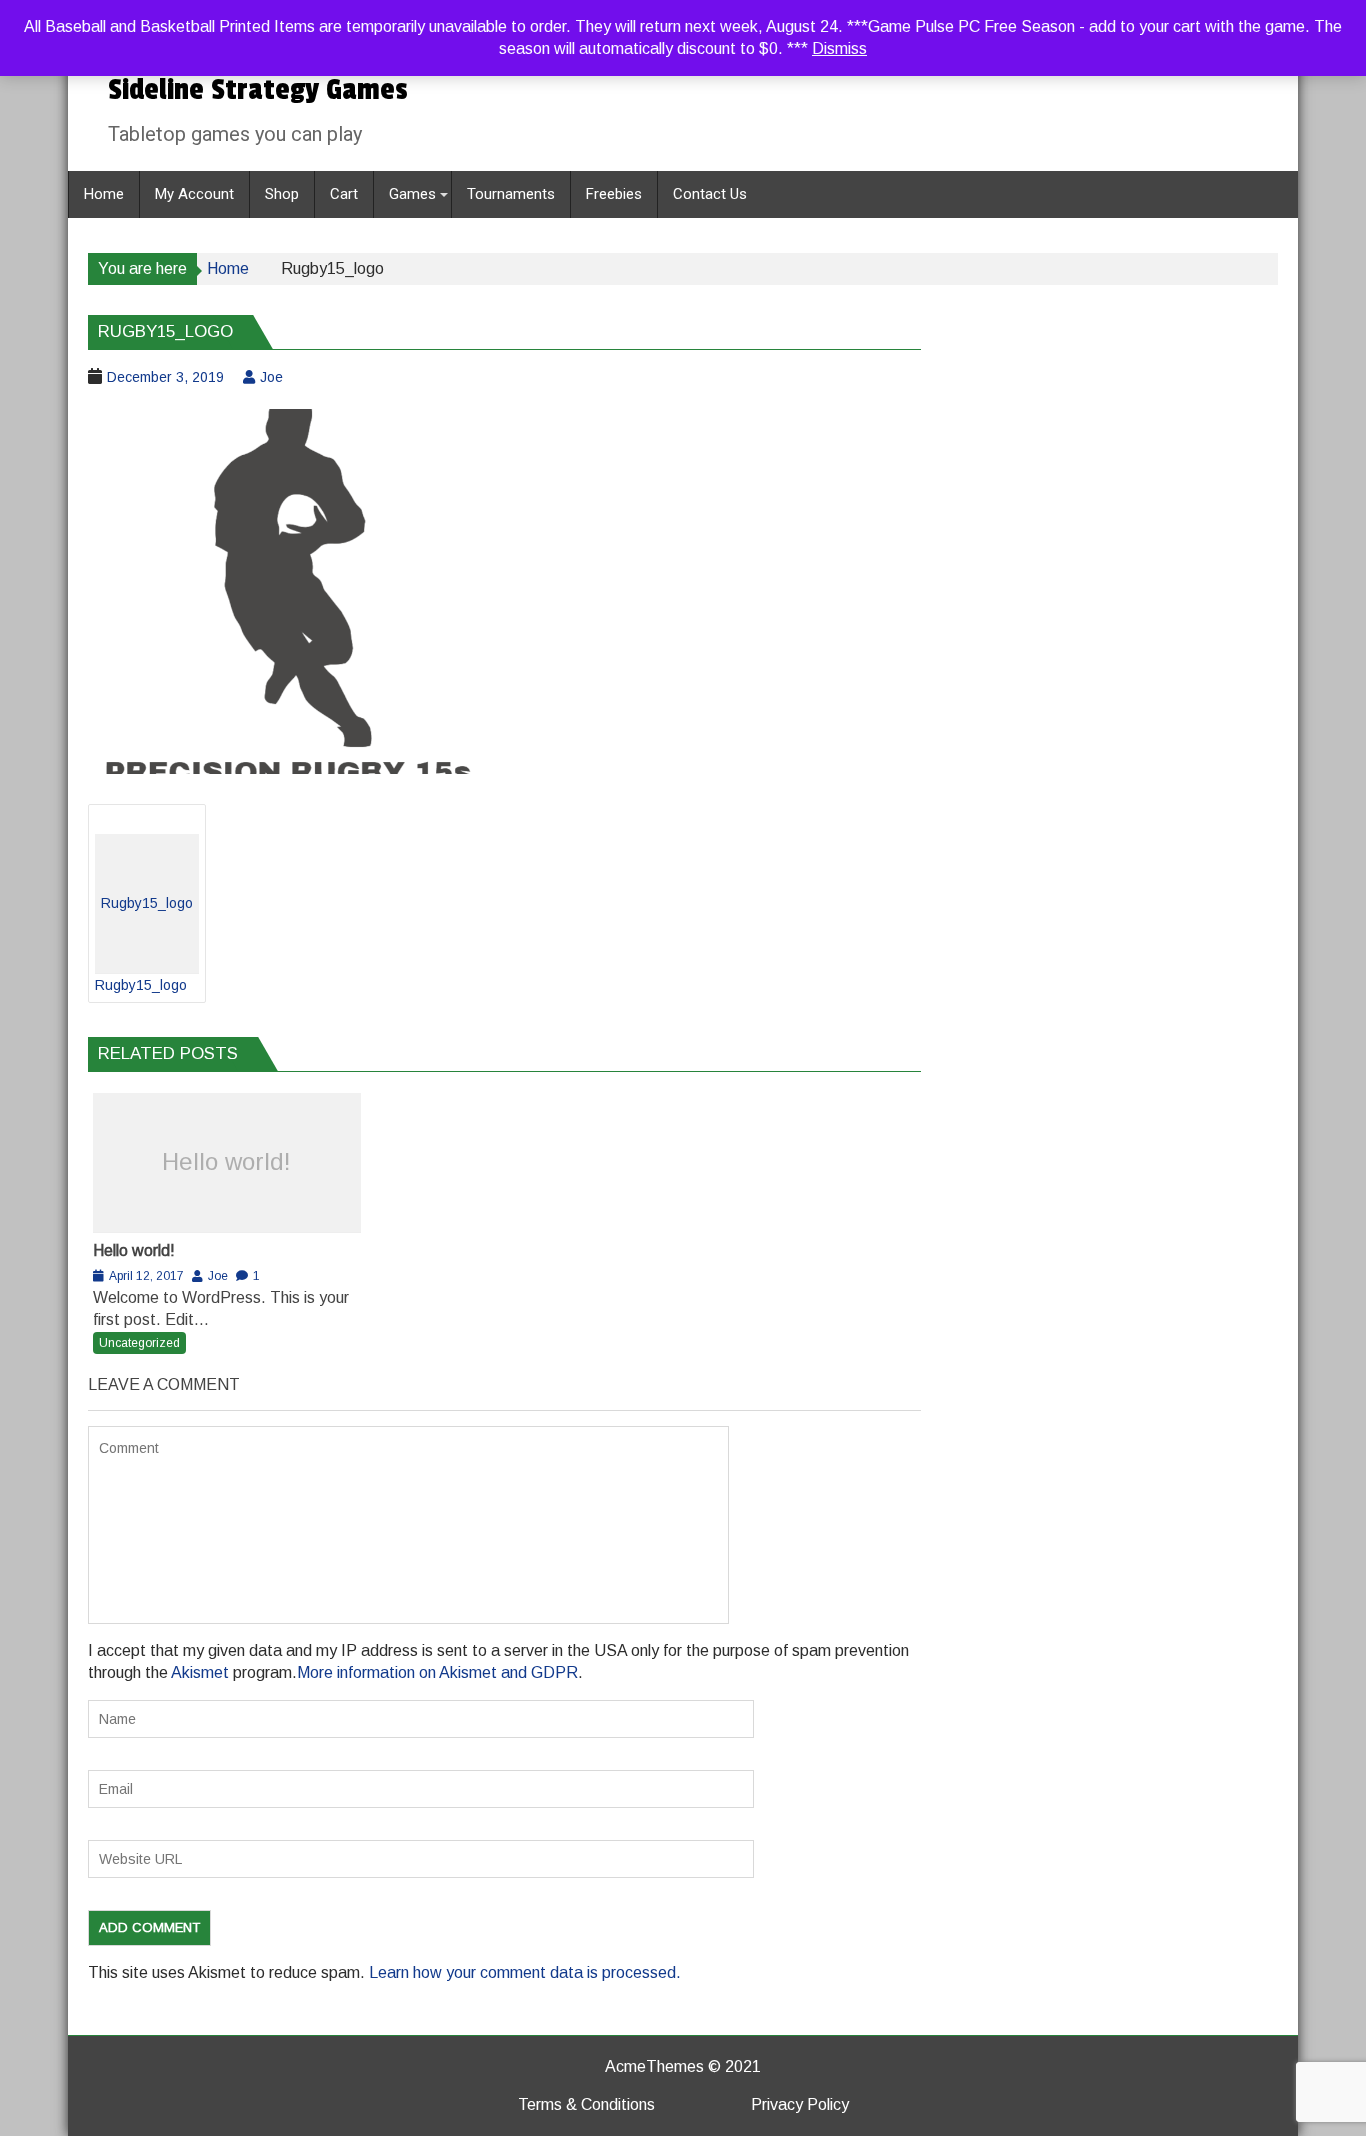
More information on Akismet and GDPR (437, 1672)
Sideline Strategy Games (258, 90)
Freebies (614, 194)
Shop (282, 194)
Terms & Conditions (586, 2104)
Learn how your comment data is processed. (525, 1972)
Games (412, 194)
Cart (344, 194)
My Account (194, 194)
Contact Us (710, 194)
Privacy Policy (800, 2104)
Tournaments (511, 194)
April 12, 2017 (146, 1276)
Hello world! (226, 1161)
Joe (271, 377)
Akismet (200, 1672)
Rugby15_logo (144, 944)
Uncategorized (139, 1343)
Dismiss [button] (839, 48)
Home (104, 194)
